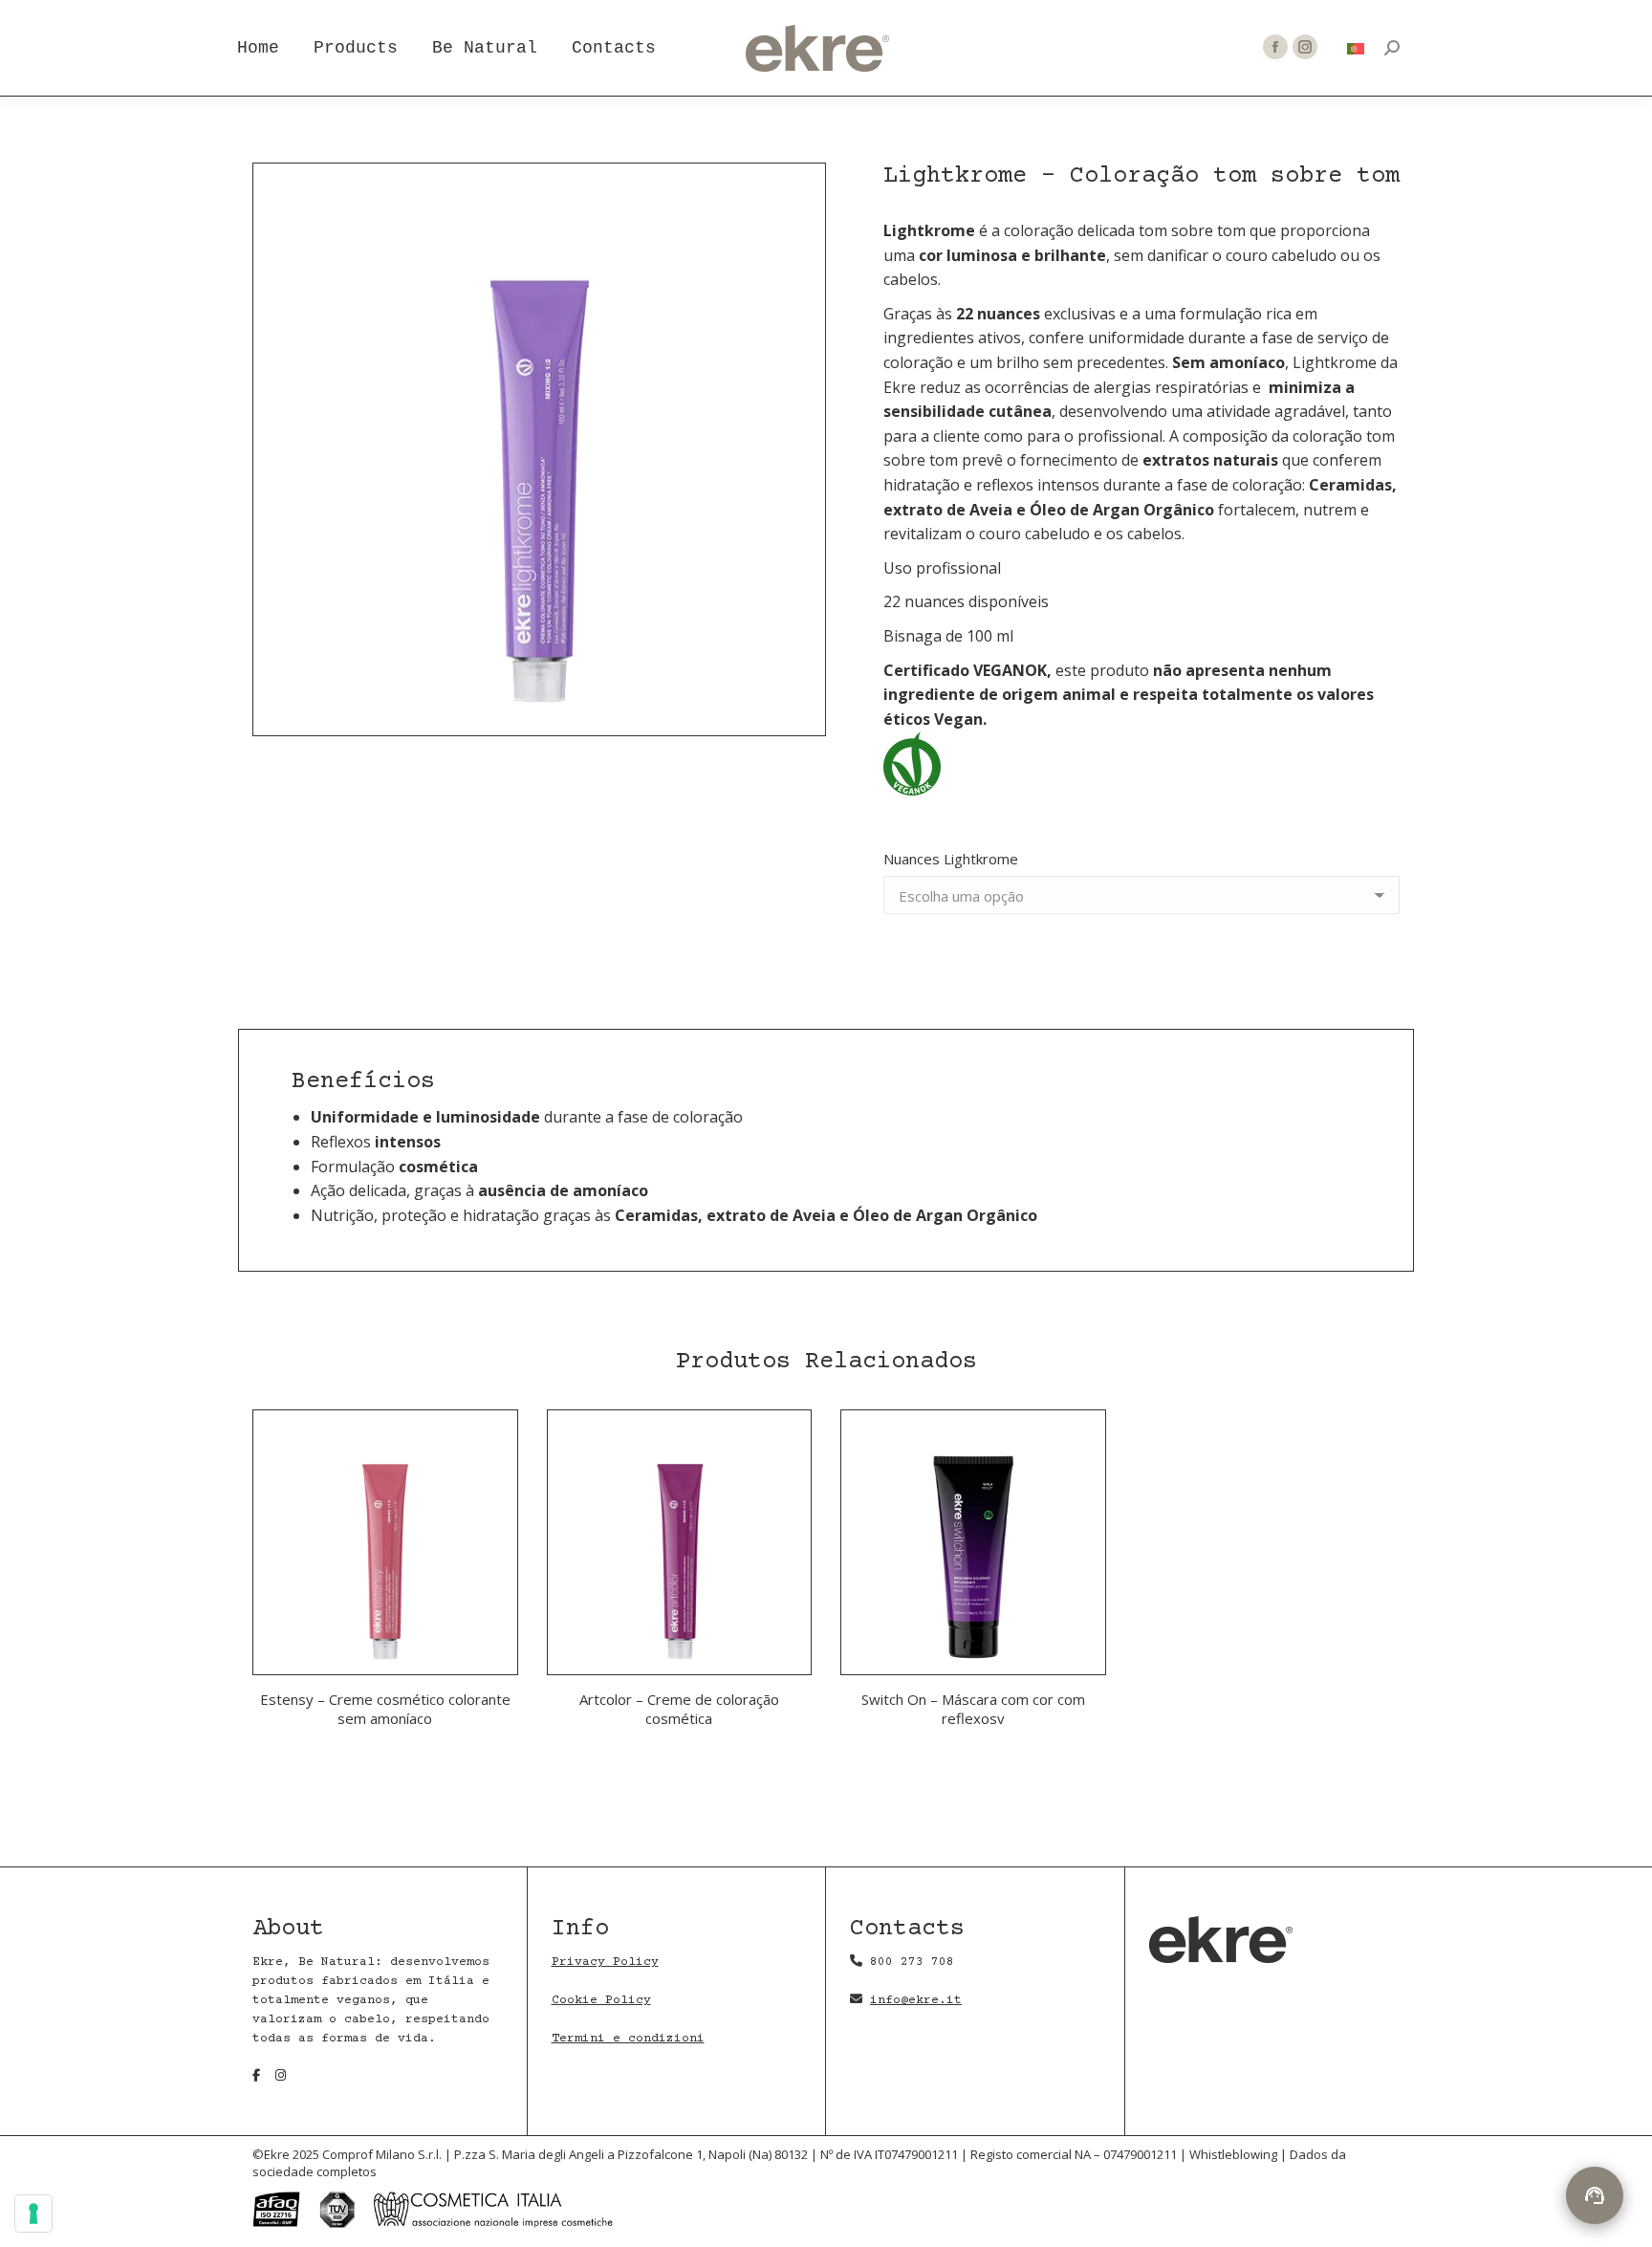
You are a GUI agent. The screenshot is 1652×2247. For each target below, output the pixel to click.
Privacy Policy (605, 1962)
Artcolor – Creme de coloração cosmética (679, 1709)
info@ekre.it (916, 2000)
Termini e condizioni (628, 2039)
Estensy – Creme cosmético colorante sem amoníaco (385, 1709)
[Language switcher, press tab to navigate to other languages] (1357, 48)
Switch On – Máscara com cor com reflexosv (973, 1709)
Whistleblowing (1235, 2154)
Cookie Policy (601, 2000)
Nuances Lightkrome (951, 859)
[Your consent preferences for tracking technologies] (33, 2214)
